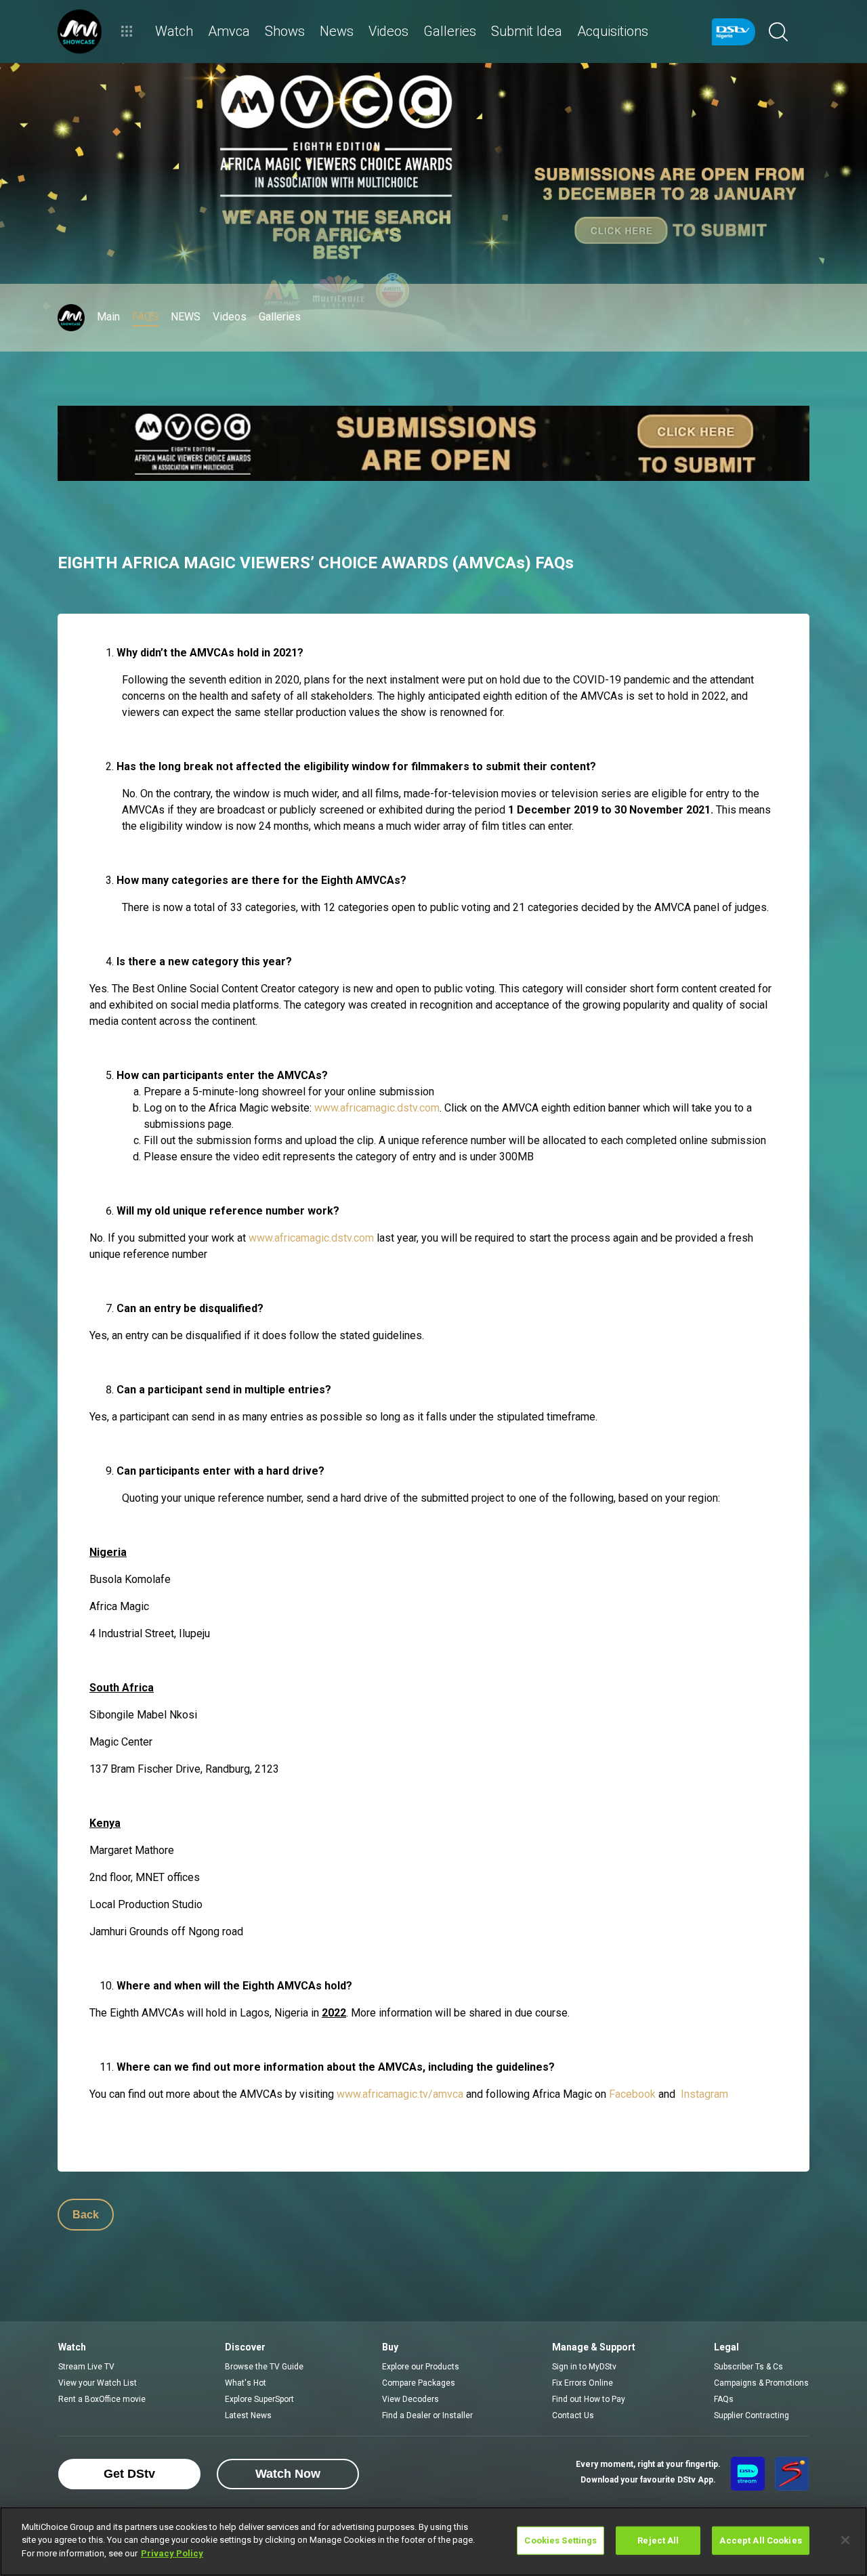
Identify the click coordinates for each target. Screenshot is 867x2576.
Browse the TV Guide (264, 2367)
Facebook (632, 2094)
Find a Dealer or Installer (427, 2415)
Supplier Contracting (752, 2415)
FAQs (724, 2399)
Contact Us (573, 2415)
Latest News (248, 2415)
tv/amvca (441, 2094)
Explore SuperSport (259, 2399)
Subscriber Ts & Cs (748, 2367)
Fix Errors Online (583, 2383)
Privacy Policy (172, 2553)
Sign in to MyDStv (584, 2367)
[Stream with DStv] (748, 2474)
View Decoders (410, 2399)
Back (86, 2215)
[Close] (845, 2540)
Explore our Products (421, 2367)
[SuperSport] (792, 2474)
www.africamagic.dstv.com (377, 1108)
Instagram (704, 2094)
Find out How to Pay (589, 2399)
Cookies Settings (561, 2540)
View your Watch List (98, 2383)
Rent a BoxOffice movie (102, 2399)
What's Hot (246, 2383)
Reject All (658, 2540)
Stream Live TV (86, 2367)
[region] (433, 2541)
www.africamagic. (378, 2094)
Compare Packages (419, 2383)
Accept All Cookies (760, 2540)
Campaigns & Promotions (761, 2383)
